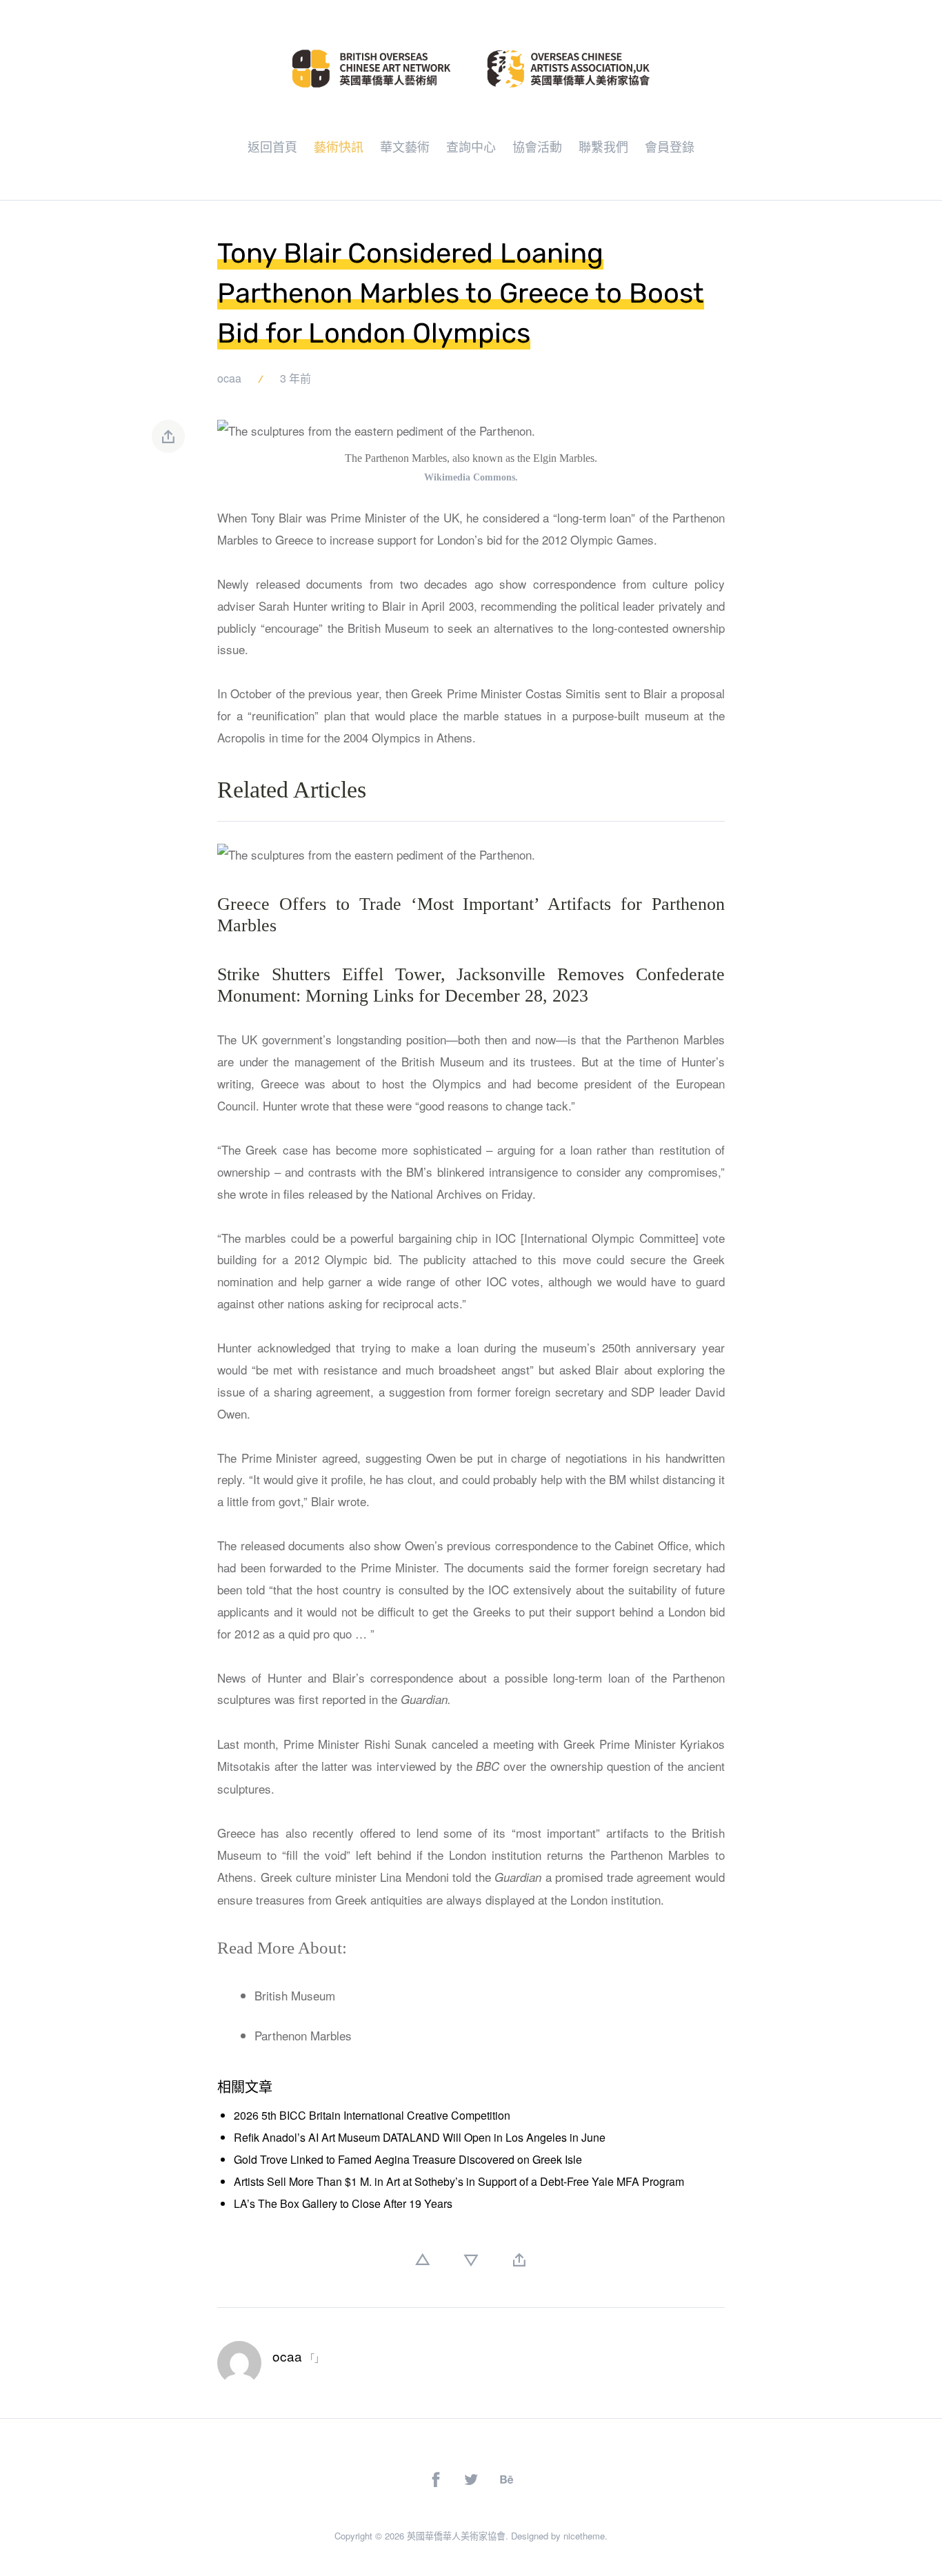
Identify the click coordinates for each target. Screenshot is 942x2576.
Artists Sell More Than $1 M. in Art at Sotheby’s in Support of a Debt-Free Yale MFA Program (459, 2181)
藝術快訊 (339, 146)
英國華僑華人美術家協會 (456, 2536)
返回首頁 (272, 146)
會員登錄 (670, 146)
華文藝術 (405, 146)
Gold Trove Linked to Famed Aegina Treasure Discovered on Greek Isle (408, 2159)
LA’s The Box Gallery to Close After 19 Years (343, 2203)
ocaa (229, 378)
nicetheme (584, 2536)
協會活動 (537, 146)
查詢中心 (471, 146)
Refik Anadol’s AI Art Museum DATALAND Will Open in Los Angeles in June (420, 2137)
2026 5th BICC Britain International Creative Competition (372, 2115)
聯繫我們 (603, 146)
